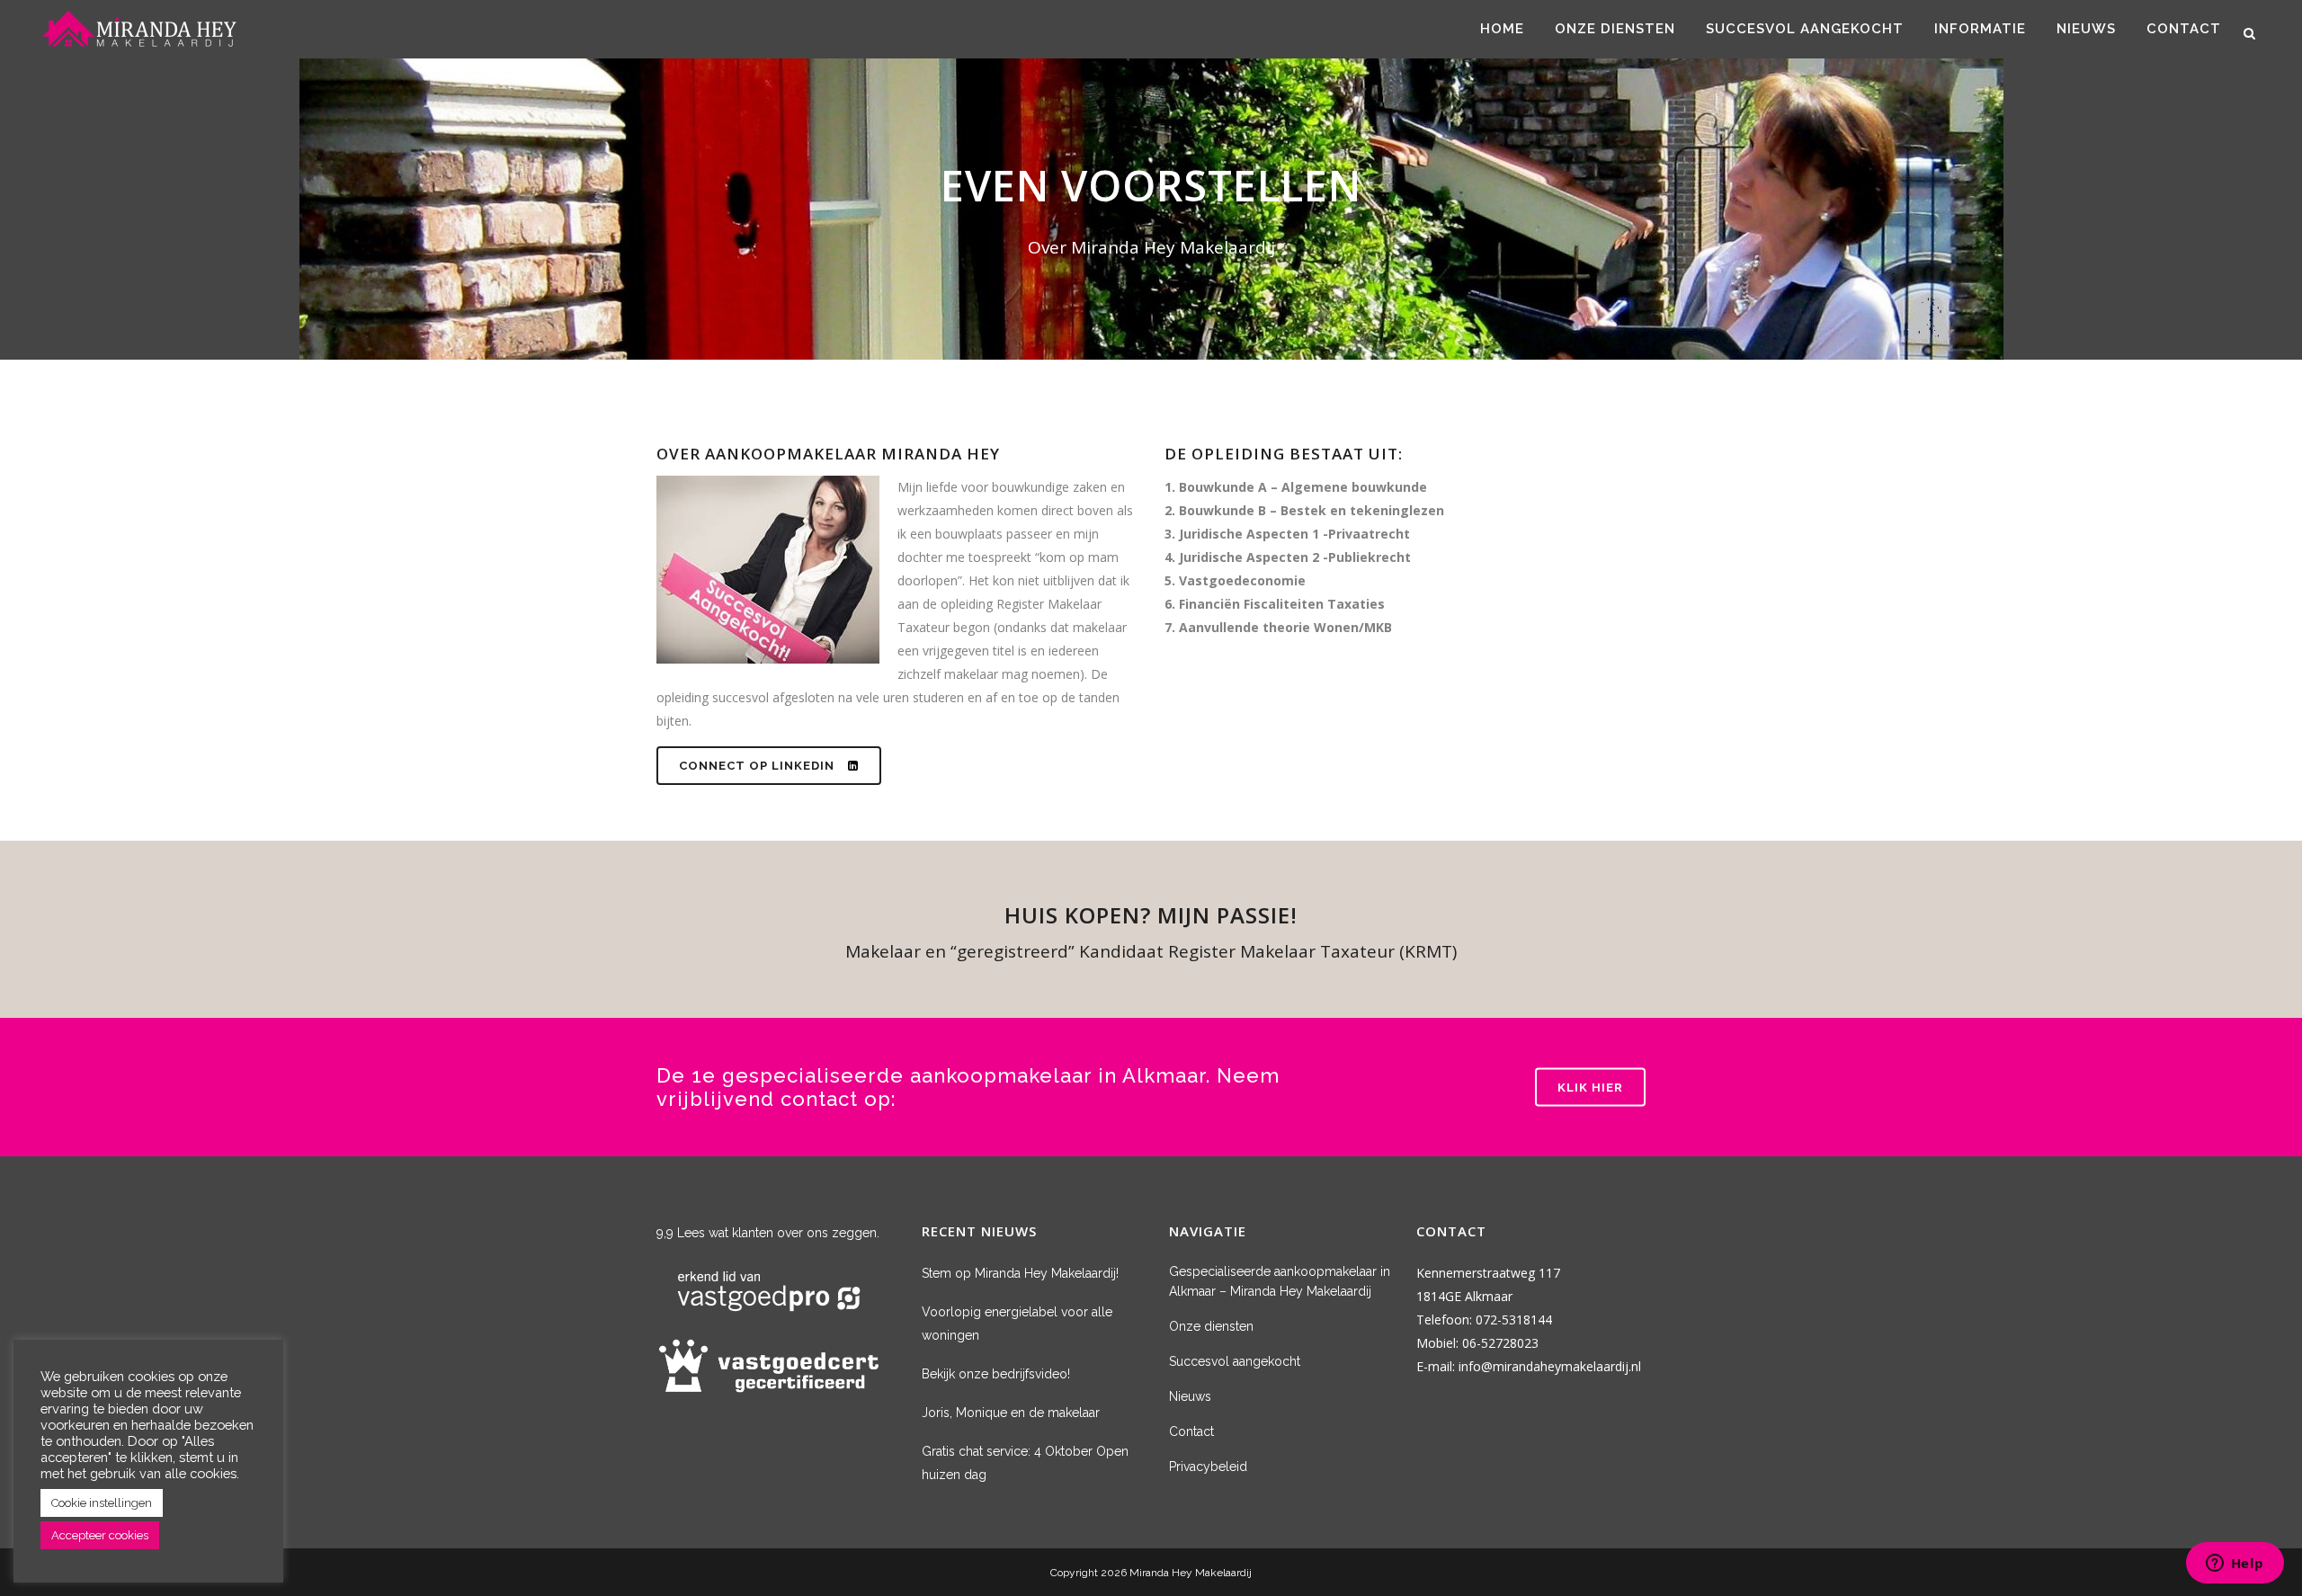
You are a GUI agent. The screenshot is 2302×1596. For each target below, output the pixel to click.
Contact (1191, 1431)
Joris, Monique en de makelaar (1011, 1413)
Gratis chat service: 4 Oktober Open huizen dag (1025, 1463)
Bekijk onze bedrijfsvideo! (996, 1374)
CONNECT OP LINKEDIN (757, 766)
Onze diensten (1211, 1326)
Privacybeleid (1208, 1467)
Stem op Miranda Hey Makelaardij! (1020, 1273)
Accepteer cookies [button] (100, 1535)
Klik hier (1590, 1087)
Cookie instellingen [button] (102, 1503)
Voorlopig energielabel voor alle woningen (1017, 1324)
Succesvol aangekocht (1235, 1361)
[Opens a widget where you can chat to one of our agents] (2235, 1565)
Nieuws (1190, 1396)
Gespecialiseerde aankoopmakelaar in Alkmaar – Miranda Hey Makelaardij (1280, 1281)
